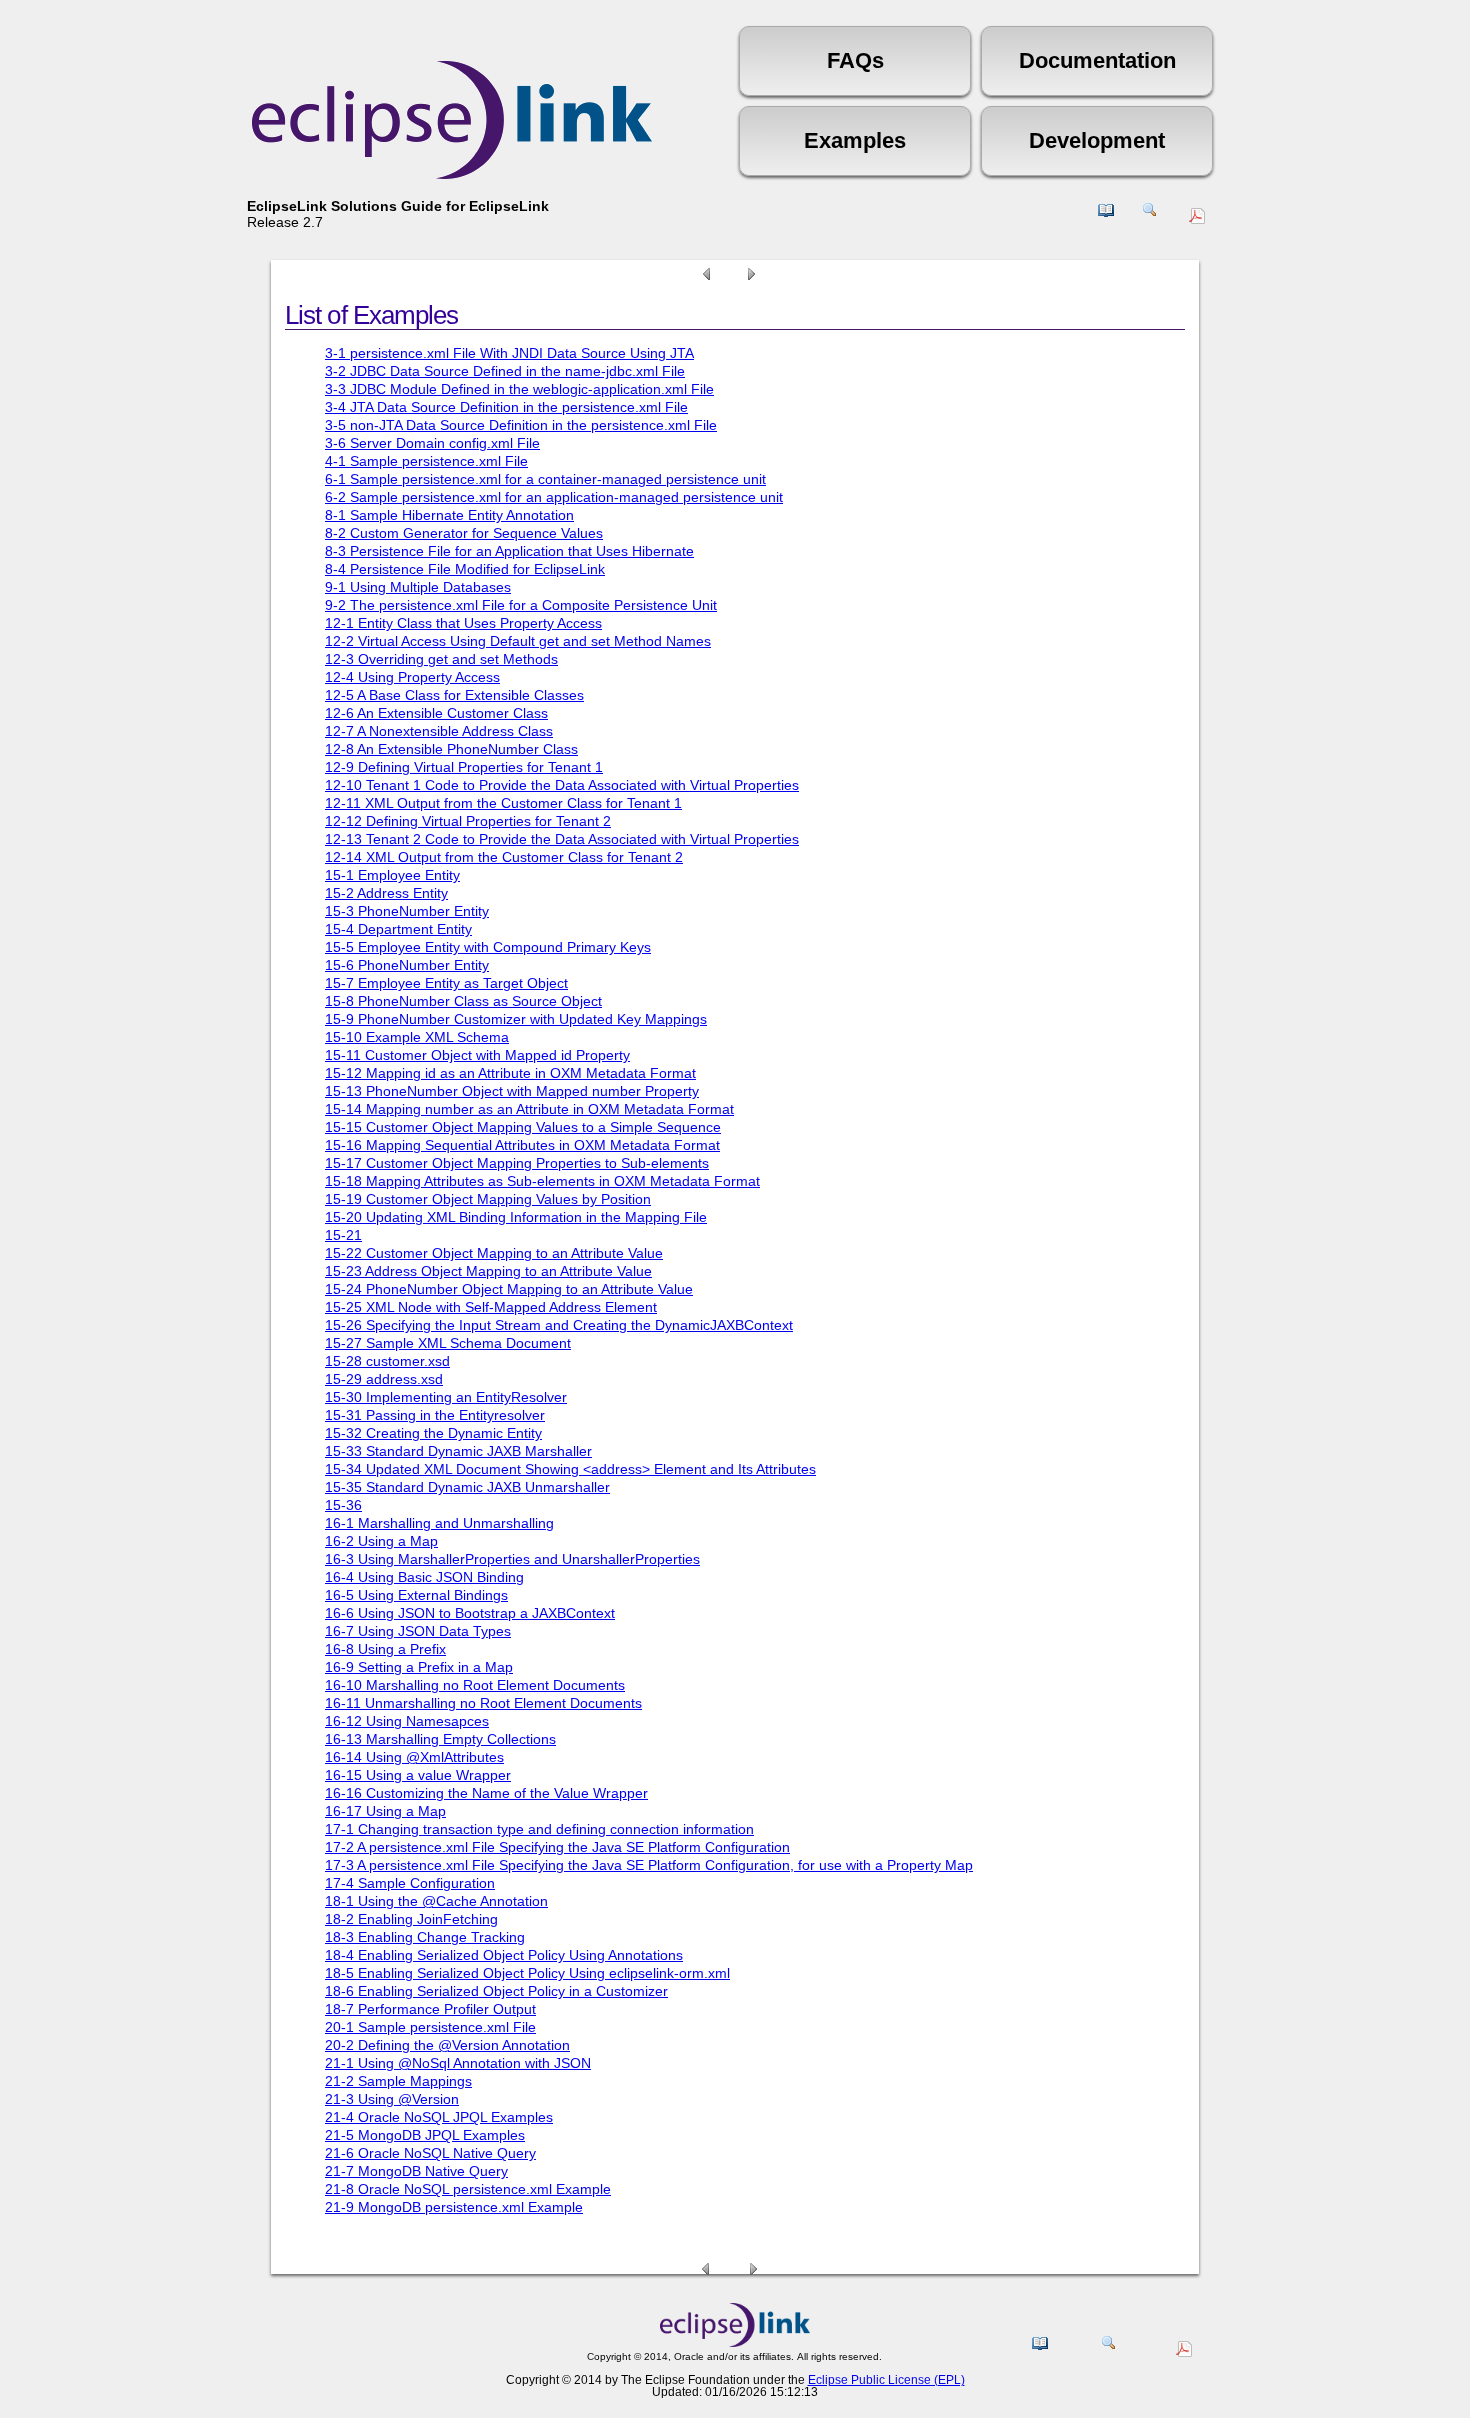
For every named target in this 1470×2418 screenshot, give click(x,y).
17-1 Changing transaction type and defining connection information (539, 1829)
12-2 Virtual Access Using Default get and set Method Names (518, 641)
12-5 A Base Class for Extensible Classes (454, 695)
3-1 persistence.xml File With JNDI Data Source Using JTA (509, 353)
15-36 (343, 1505)
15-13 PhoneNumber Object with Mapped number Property (512, 1091)
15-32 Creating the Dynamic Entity (433, 1433)
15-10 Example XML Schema (417, 1037)
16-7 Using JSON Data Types (418, 1631)
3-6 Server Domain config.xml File (432, 443)
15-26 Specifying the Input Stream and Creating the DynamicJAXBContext (559, 1325)
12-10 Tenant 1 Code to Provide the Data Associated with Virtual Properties (562, 785)
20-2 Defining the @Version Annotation (447, 2045)
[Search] (1150, 218)
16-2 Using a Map (381, 1541)
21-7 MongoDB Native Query (416, 2171)
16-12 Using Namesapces (407, 1721)
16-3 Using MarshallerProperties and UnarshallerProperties (512, 1559)
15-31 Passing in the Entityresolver (435, 1415)
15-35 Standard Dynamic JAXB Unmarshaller (467, 1487)
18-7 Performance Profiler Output (430, 2009)
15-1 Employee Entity (392, 875)
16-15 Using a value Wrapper (418, 1775)
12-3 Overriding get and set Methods (441, 659)
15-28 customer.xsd (387, 1361)
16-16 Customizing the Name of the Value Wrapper (486, 1793)
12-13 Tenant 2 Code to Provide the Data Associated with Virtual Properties (562, 839)
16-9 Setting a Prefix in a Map (419, 1667)
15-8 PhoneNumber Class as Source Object (463, 1001)
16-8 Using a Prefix (385, 1649)
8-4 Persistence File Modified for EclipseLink (465, 569)
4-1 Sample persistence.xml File (426, 461)
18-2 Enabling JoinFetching (411, 1919)
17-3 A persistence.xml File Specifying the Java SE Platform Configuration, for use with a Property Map (649, 1865)
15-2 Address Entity (386, 893)
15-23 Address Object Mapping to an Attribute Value (488, 1271)
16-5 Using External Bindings (416, 1595)
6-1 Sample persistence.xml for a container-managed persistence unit (545, 479)
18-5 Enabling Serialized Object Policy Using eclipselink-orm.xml (527, 1973)
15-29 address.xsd (384, 1379)
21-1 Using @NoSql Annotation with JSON (458, 2063)
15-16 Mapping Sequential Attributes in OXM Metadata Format (522, 1145)
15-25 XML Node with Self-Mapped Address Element (491, 1307)
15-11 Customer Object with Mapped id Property (477, 1055)
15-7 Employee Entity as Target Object (446, 983)
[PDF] (1199, 219)
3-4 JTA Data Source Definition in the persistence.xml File (506, 407)
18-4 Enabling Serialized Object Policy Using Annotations (504, 1955)
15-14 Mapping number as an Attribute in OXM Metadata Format (529, 1109)
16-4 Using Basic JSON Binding (424, 1577)
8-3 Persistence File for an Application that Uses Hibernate (509, 551)
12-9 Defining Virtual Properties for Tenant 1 (464, 767)
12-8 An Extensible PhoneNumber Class (451, 749)
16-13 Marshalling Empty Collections (440, 1739)
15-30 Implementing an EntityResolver (446, 1397)
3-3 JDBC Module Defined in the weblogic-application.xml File (519, 389)
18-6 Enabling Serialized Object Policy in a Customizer (496, 1991)
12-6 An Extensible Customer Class (436, 713)
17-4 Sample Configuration (410, 1883)
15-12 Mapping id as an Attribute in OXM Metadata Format (510, 1073)
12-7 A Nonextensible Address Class (439, 731)
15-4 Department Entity (398, 929)
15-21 (343, 1235)
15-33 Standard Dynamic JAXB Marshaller (458, 1451)
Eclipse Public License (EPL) (886, 2380)
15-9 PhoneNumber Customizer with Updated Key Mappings (516, 1019)
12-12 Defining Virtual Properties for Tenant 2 (468, 821)
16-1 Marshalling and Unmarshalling (439, 1523)
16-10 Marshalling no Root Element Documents (475, 1685)
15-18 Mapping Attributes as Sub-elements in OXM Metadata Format (542, 1181)
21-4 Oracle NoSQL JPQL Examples (439, 2117)
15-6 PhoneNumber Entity (407, 965)
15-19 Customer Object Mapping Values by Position (488, 1199)
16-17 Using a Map (385, 1811)
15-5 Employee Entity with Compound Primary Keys (488, 947)
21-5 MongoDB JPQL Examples (425, 2135)
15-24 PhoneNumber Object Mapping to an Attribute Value (509, 1289)
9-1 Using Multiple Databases (418, 587)
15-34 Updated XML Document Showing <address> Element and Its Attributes (570, 1469)
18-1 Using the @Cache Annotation (436, 1901)
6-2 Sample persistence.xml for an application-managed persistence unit (554, 497)
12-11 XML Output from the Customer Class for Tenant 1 (503, 803)
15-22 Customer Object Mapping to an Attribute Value (494, 1253)
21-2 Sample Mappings (398, 2081)
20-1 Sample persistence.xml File (430, 2027)
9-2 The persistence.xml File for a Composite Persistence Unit (521, 605)
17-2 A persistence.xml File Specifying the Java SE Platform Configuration (557, 1847)
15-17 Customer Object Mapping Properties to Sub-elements (517, 1163)
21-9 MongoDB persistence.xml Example (454, 2207)
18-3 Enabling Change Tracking (425, 1937)
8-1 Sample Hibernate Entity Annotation (449, 515)
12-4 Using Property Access (412, 677)
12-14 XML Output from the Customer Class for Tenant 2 (504, 857)
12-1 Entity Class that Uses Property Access (463, 623)
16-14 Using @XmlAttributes (414, 1757)
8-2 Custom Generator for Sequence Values (464, 533)
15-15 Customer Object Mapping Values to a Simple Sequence (523, 1127)
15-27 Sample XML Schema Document (448, 1343)
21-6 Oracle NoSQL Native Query (430, 2153)
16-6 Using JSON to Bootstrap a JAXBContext (470, 1613)
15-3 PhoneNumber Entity (407, 911)
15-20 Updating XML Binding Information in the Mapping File (516, 1217)
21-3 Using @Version (392, 2099)
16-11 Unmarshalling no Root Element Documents (483, 1703)
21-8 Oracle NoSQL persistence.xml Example (468, 2189)
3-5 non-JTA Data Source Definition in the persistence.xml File (521, 425)
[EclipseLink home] (735, 2342)
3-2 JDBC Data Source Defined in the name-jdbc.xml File (505, 371)
